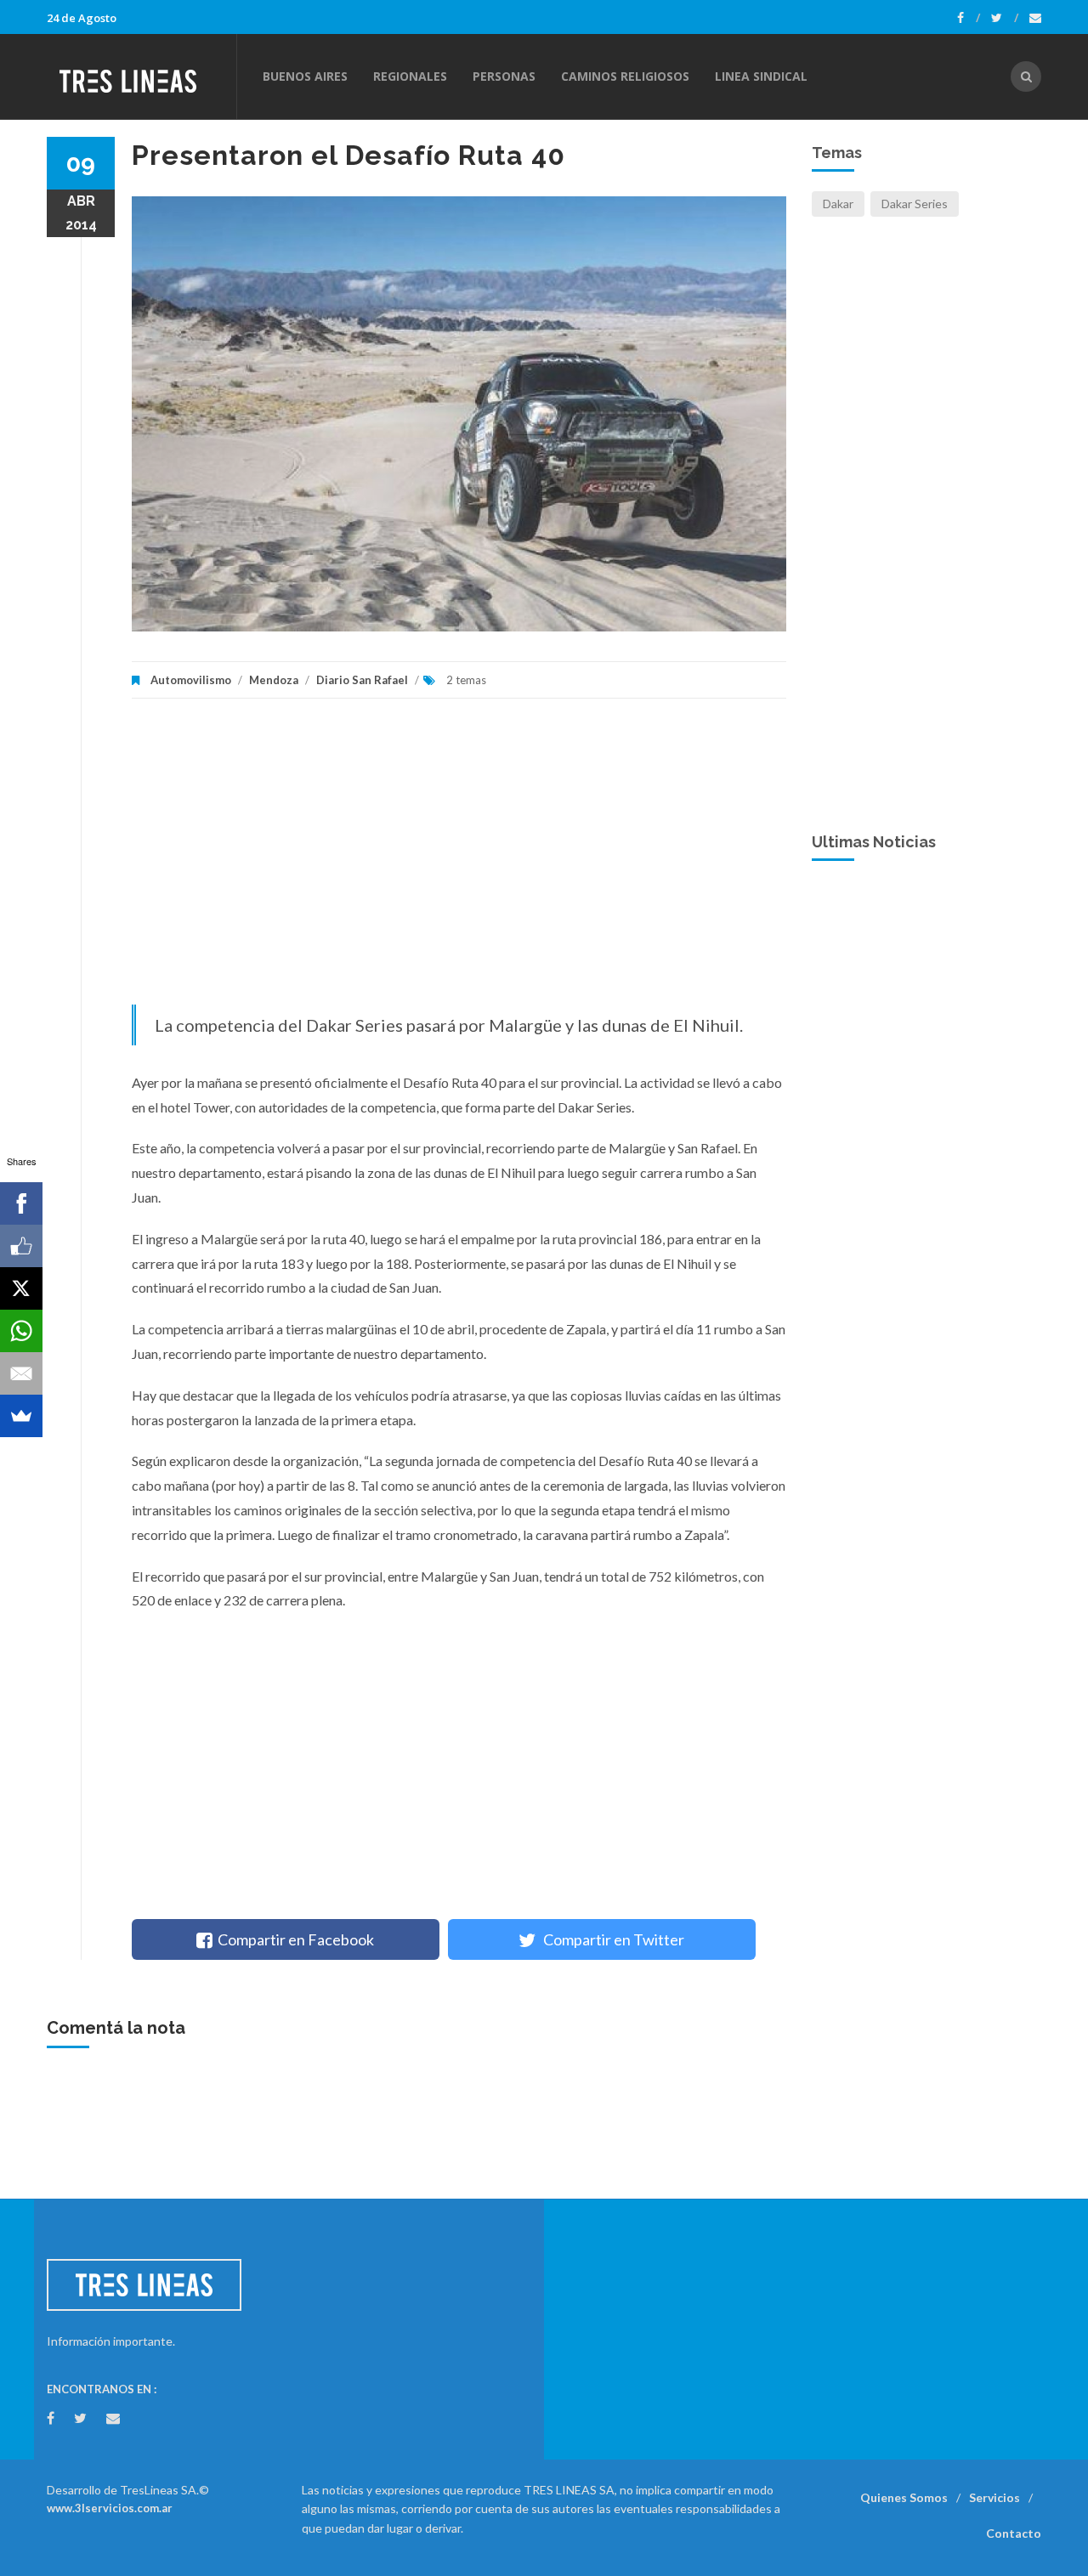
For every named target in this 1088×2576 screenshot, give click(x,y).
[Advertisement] (459, 860)
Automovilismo (191, 680)
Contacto (1014, 2533)
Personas (504, 76)
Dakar (838, 204)
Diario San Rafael (362, 680)
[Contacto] (1035, 18)
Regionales (410, 76)
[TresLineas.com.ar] (141, 76)
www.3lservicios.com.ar (110, 2508)
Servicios (994, 2497)
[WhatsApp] (21, 1331)
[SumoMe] (21, 1416)
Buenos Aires (305, 76)
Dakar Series (915, 204)
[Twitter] (1005, 18)
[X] (21, 1288)
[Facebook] (969, 18)
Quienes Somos (904, 2497)
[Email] (21, 1373)
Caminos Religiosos (625, 76)
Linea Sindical (761, 76)
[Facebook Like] (21, 1246)
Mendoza (274, 680)
